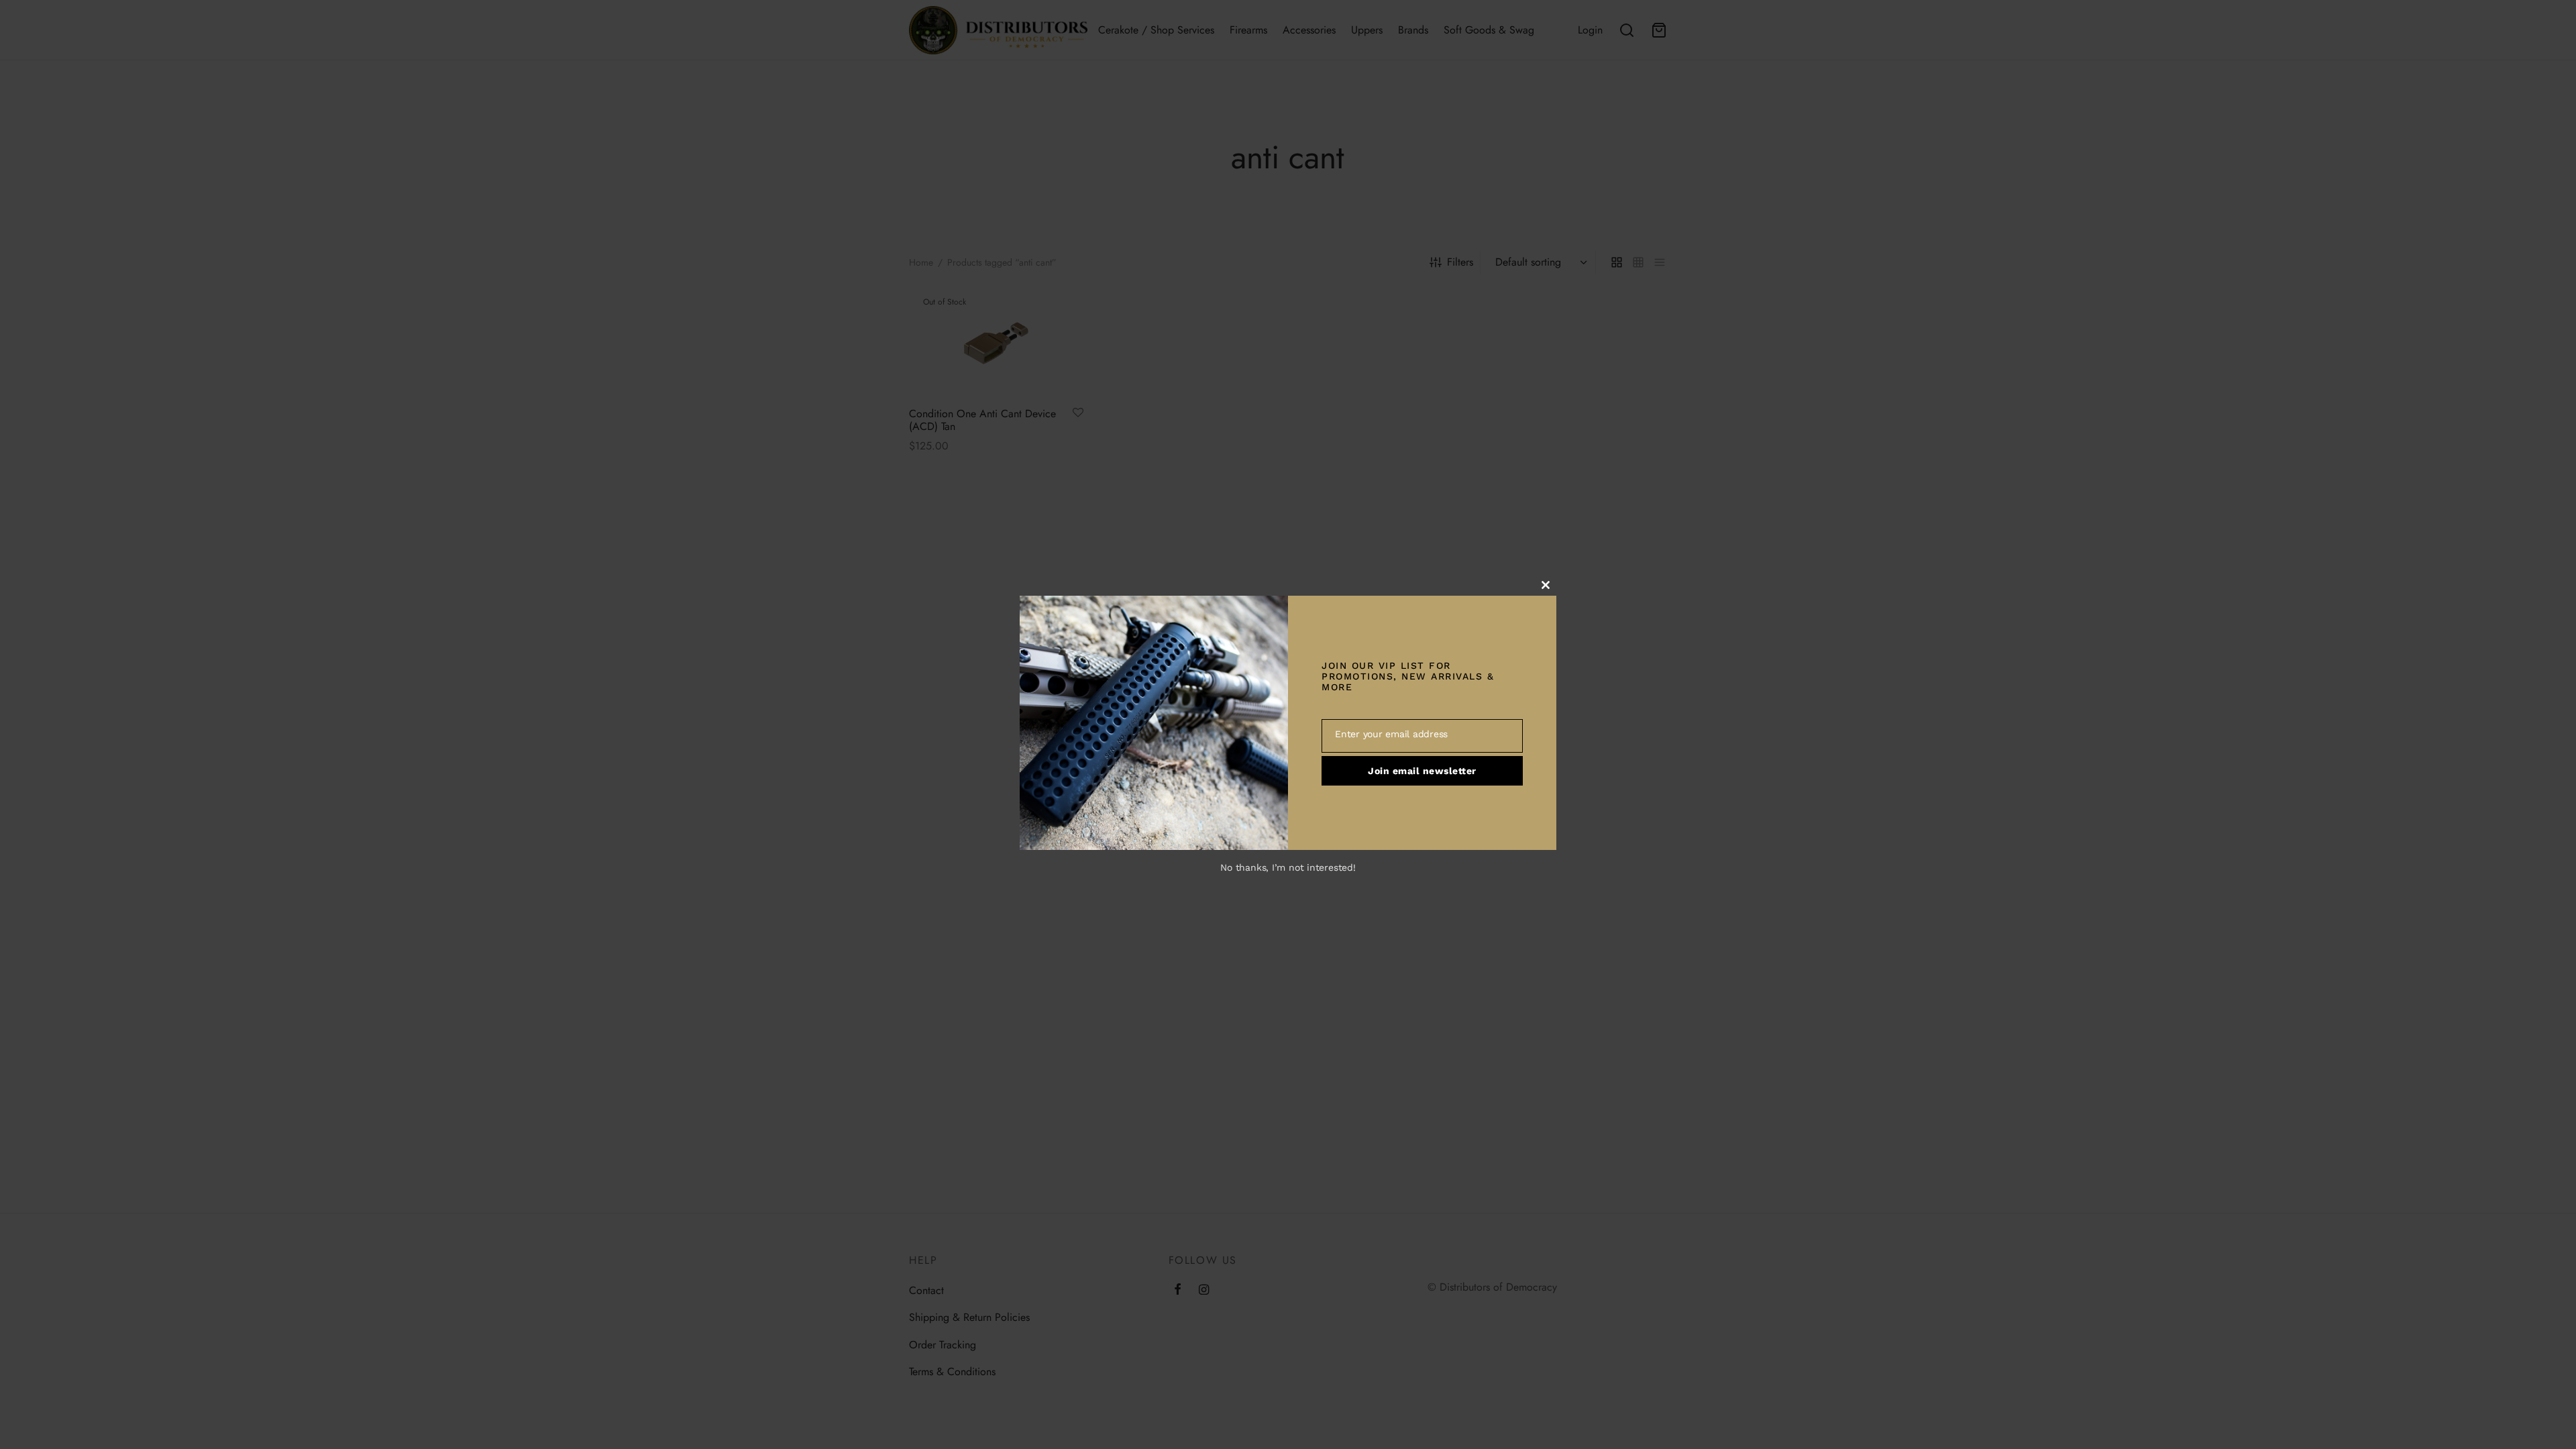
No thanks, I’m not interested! (1288, 867)
